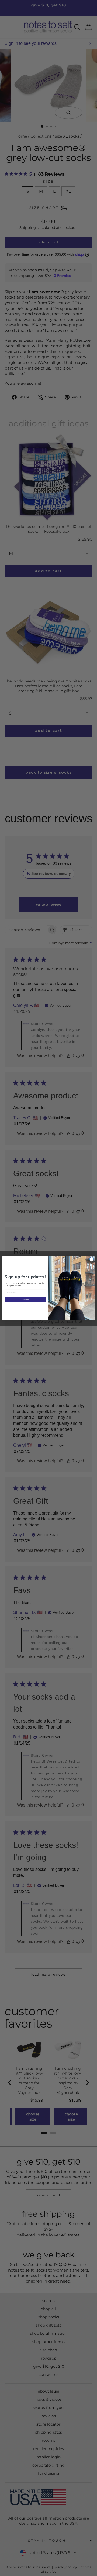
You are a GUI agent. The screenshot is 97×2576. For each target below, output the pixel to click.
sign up (25, 1299)
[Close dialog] (91, 1259)
